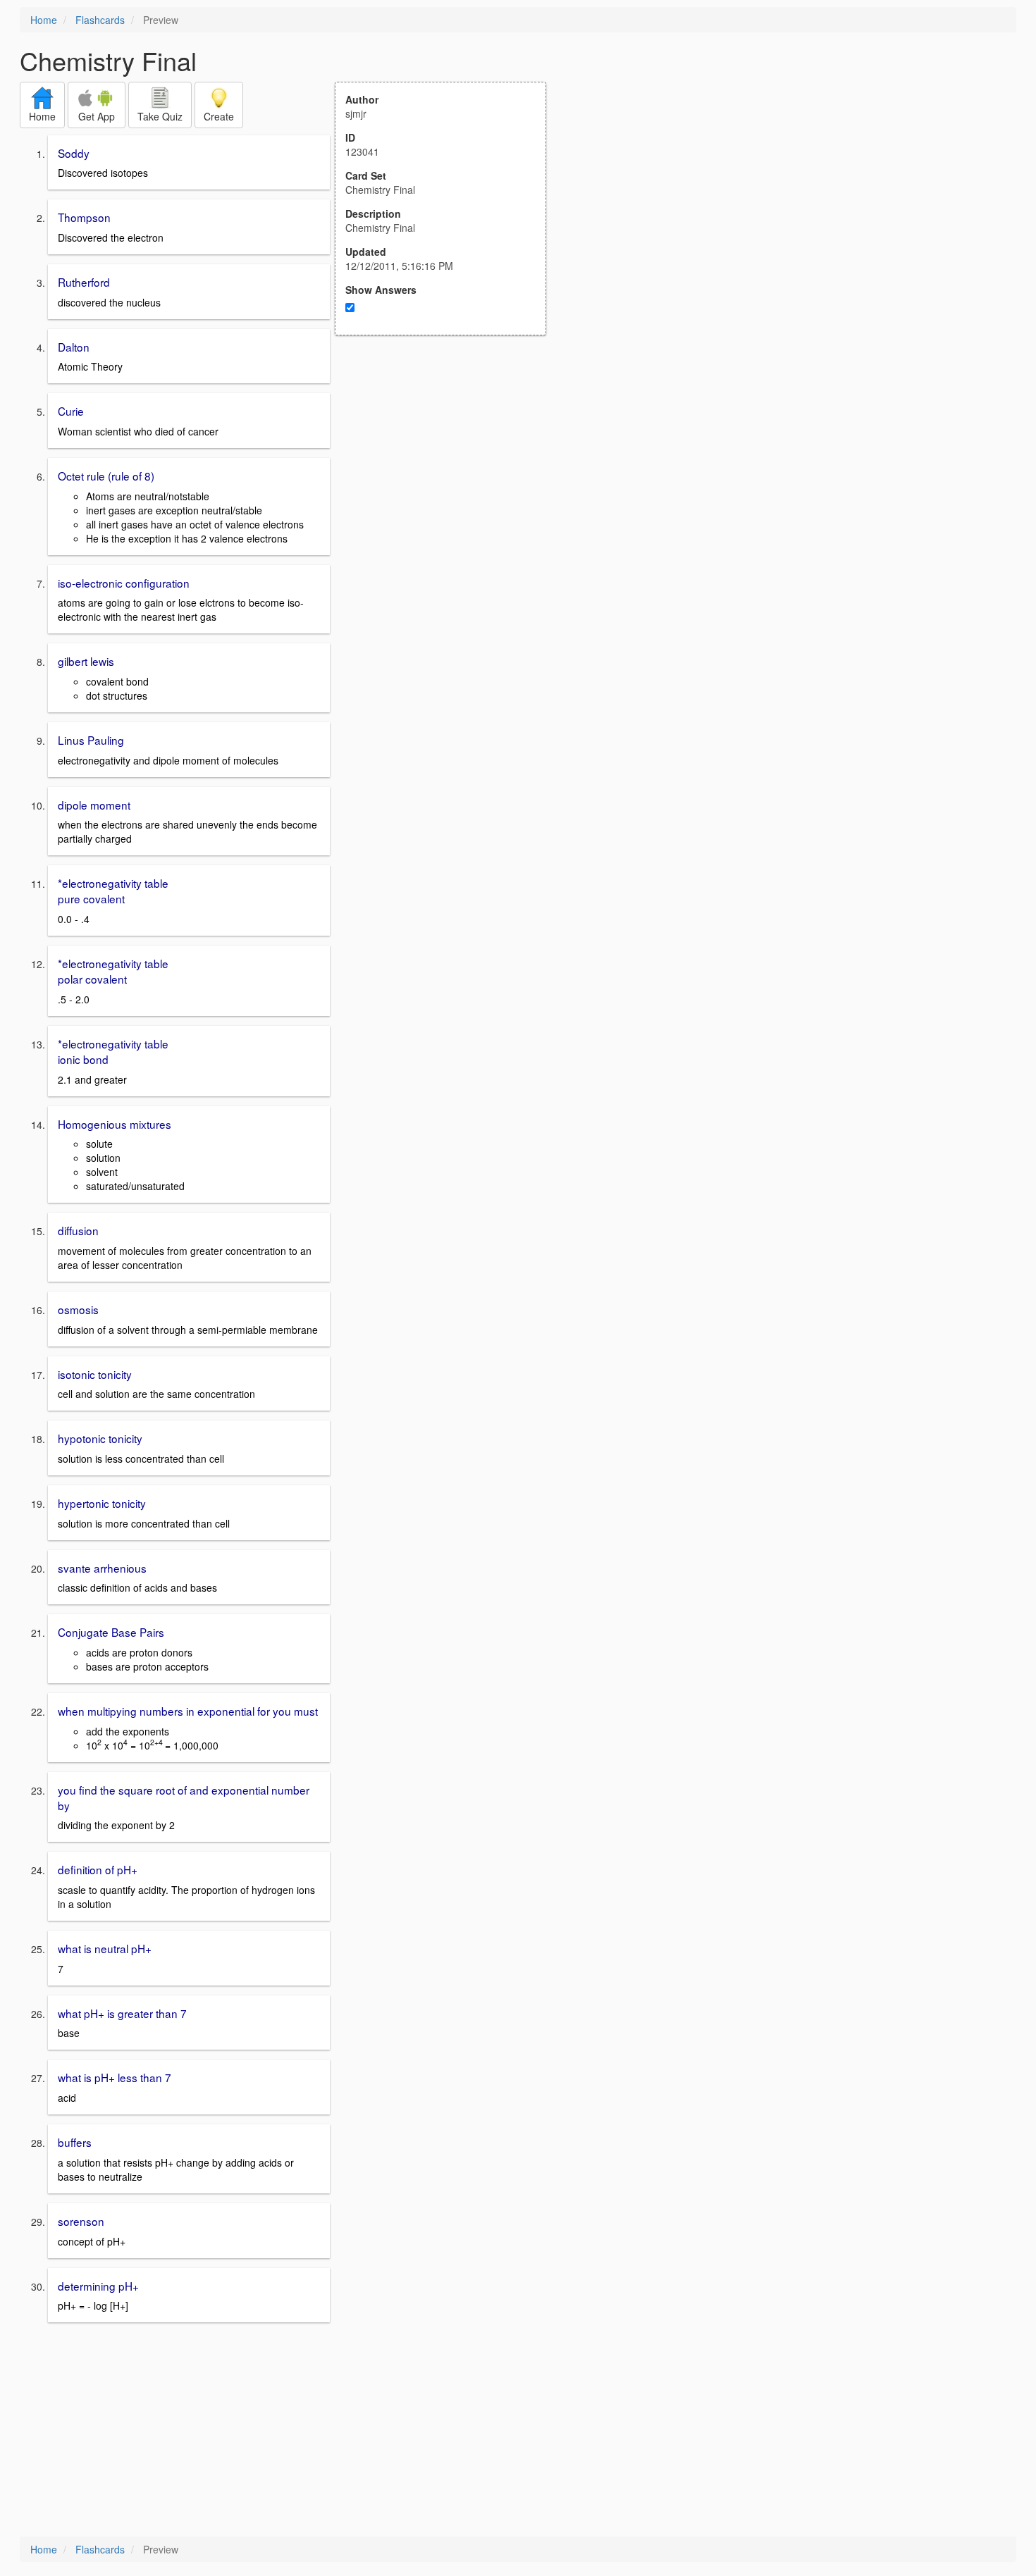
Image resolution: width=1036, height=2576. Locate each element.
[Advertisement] (448, 473)
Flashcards (100, 20)
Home (44, 20)
